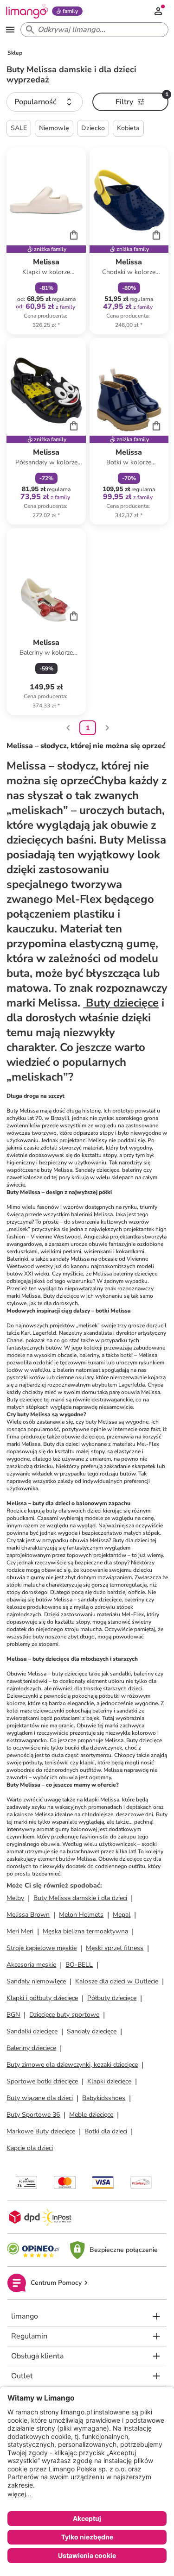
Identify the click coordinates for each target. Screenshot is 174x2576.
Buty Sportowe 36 (33, 2115)
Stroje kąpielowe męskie (42, 1948)
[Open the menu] (10, 30)
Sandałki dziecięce (32, 2031)
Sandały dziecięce (92, 2031)
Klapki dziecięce (109, 2081)
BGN (13, 2015)
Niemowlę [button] (54, 128)
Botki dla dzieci (106, 2131)
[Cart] (74, 235)
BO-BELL (79, 1965)
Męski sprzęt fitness (115, 1948)
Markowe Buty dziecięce (41, 2131)
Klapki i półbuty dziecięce (42, 1998)
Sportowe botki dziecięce (42, 2081)
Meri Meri (20, 1931)
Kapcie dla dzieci (30, 2148)
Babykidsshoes (104, 2098)
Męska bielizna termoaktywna (85, 1931)
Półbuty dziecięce (112, 1998)
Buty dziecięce (121, 1003)
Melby (15, 1898)
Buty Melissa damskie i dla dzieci (80, 1898)
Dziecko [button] (93, 128)
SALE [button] (19, 128)
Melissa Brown (28, 1915)
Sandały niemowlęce (36, 1981)
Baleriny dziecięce (31, 2048)
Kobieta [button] (128, 128)
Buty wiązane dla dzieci (40, 2098)
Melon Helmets (81, 1915)
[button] (45, 102)
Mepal (122, 1915)
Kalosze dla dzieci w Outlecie (117, 1981)
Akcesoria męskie (31, 1965)
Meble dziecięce (91, 2115)
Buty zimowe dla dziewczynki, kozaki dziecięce (72, 2065)
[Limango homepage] (27, 11)
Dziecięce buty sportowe (64, 2015)
